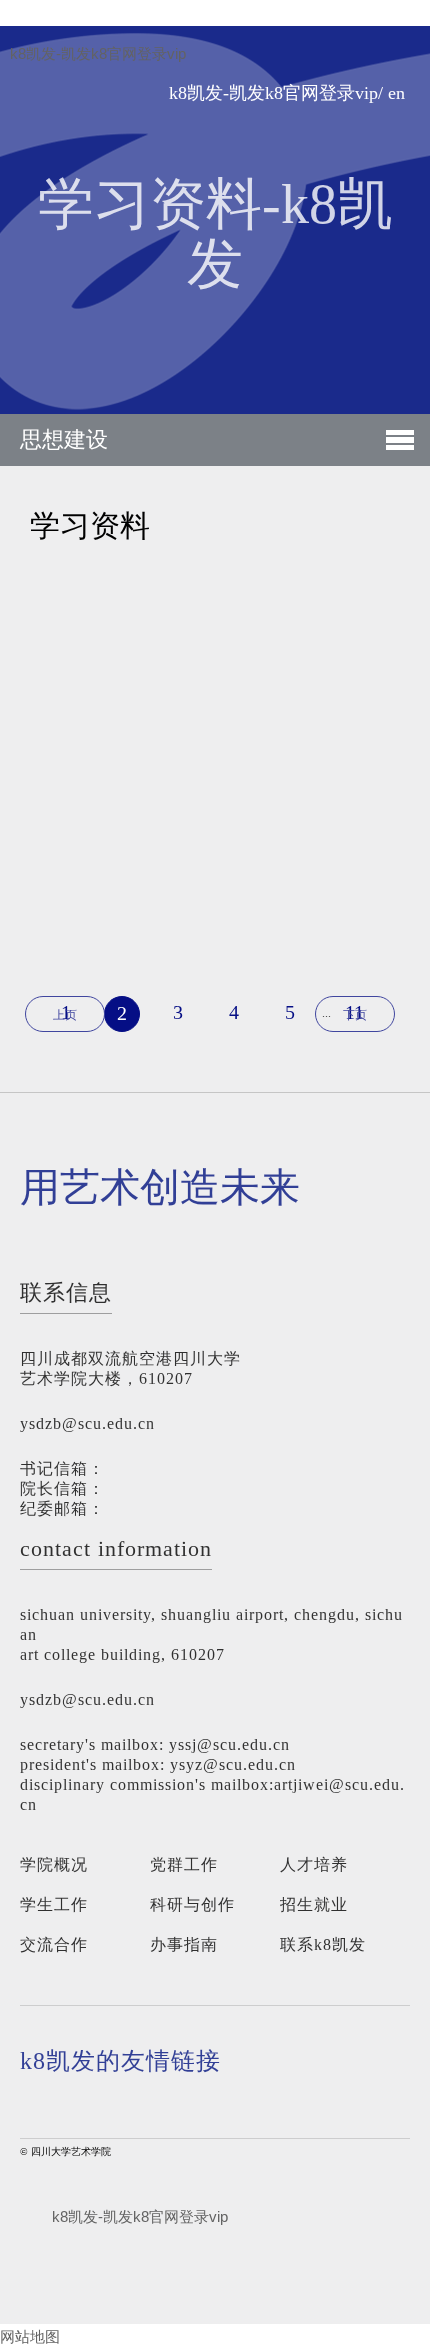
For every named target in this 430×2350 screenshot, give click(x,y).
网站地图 (30, 2336)
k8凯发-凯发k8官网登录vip (98, 54)
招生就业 (314, 1904)
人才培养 (314, 1864)
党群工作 (184, 1864)
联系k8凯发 (323, 1944)
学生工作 (54, 1904)
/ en (391, 93)
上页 (65, 1015)
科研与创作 (192, 1904)
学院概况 (54, 1864)
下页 (355, 1015)
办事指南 (184, 1944)
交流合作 (54, 1944)
